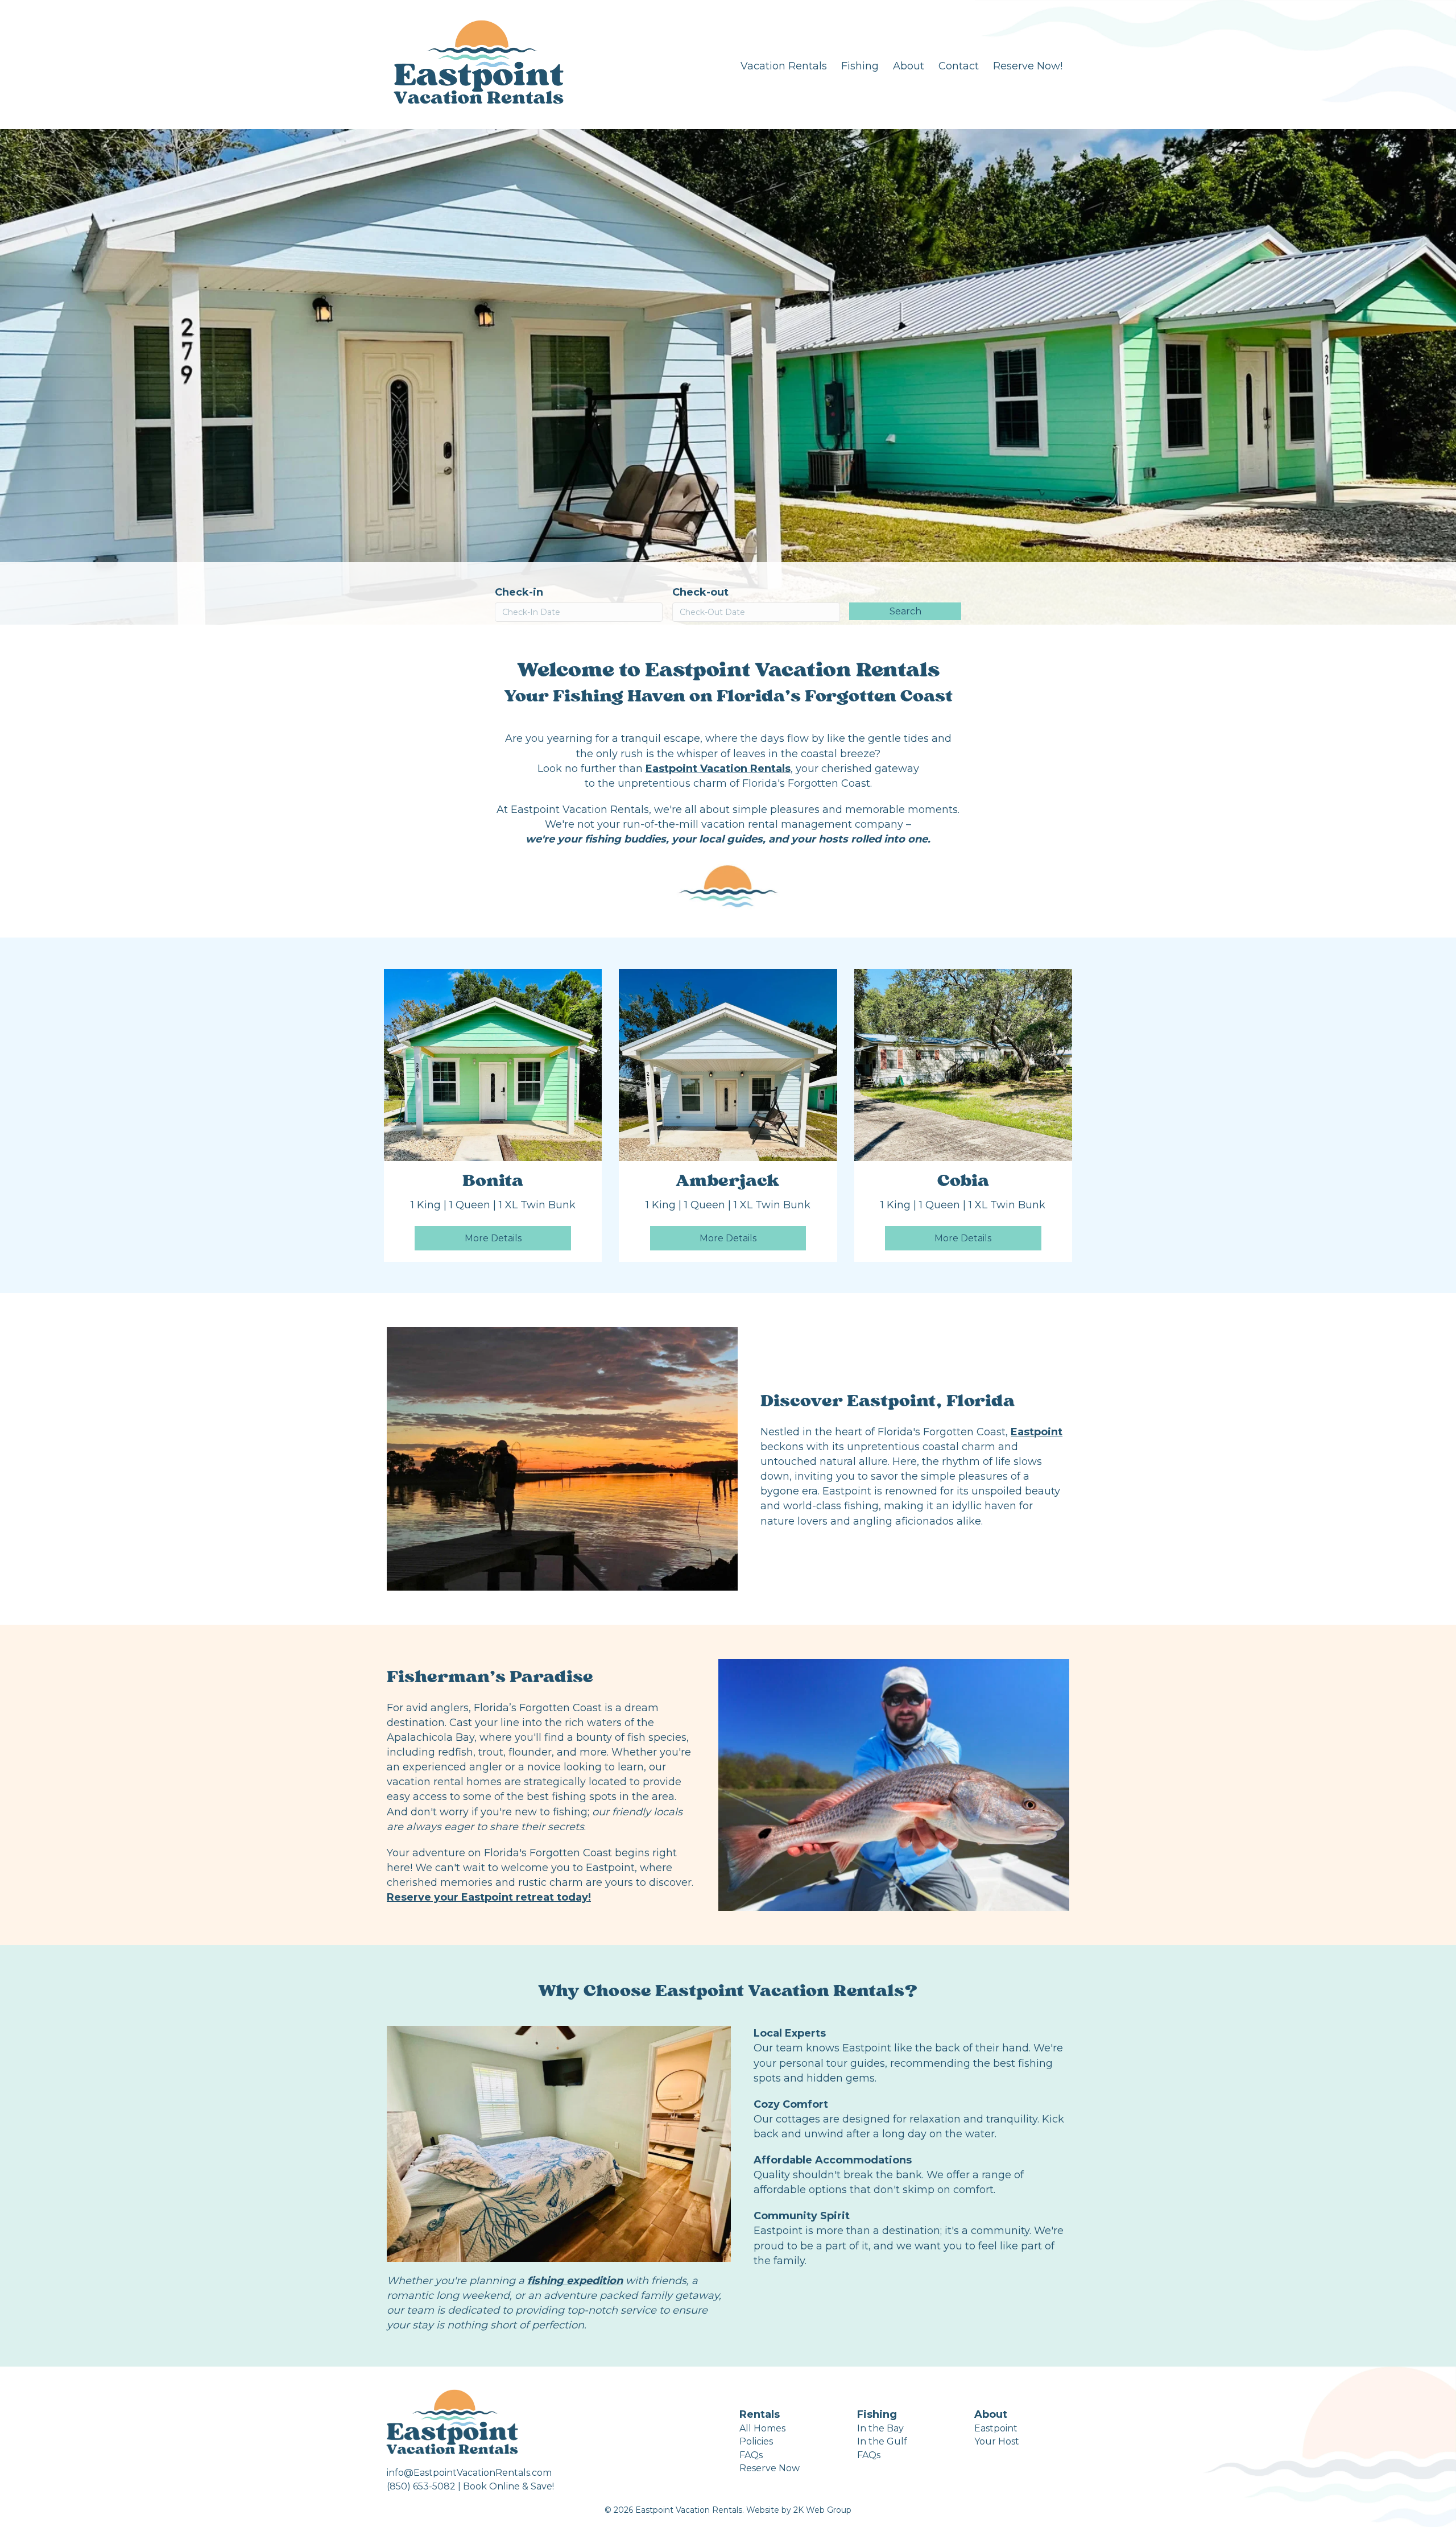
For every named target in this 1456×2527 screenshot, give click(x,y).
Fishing (860, 66)
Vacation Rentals (784, 66)
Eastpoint (1037, 1432)
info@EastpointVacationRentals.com (469, 2473)
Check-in (519, 592)
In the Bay (880, 2428)
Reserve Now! (1028, 66)
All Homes (762, 2428)
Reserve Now (770, 2468)
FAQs (751, 2455)
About (909, 66)
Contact (959, 66)
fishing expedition (575, 2281)
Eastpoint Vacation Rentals (718, 769)
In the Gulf (882, 2441)
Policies (756, 2441)
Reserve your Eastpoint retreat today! (489, 1897)
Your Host (997, 2441)
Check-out (700, 592)
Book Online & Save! (508, 2486)
